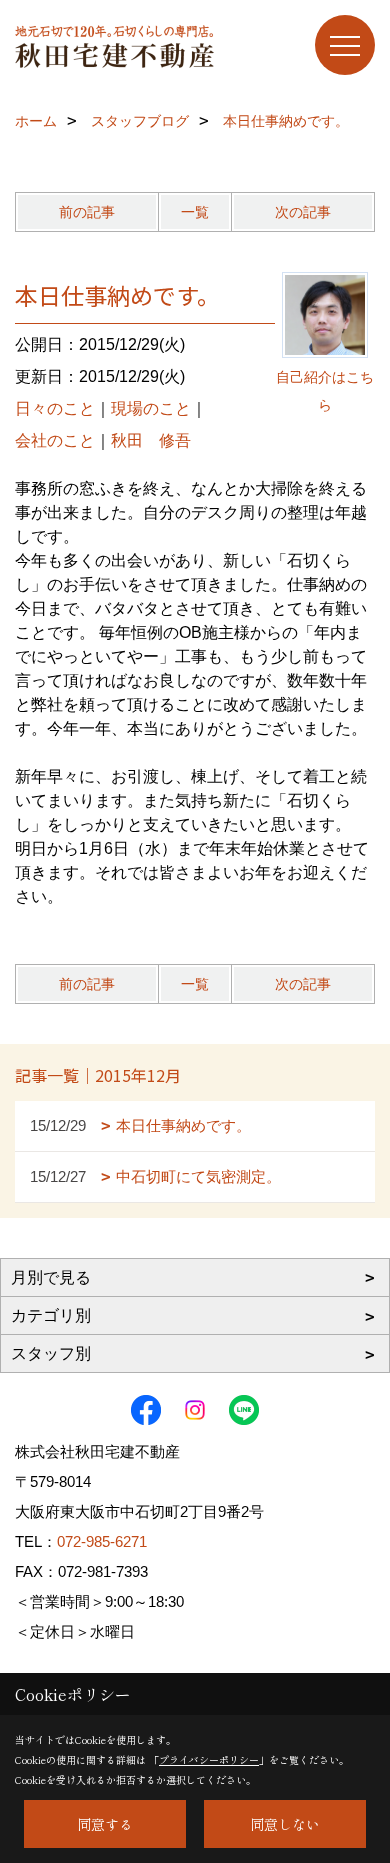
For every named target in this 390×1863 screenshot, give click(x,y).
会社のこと (55, 440)
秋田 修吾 (151, 440)
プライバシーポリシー (209, 1759)
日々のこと (55, 408)
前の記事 (87, 212)
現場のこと (151, 408)
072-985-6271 (102, 1541)
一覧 (195, 212)
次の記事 (303, 212)
